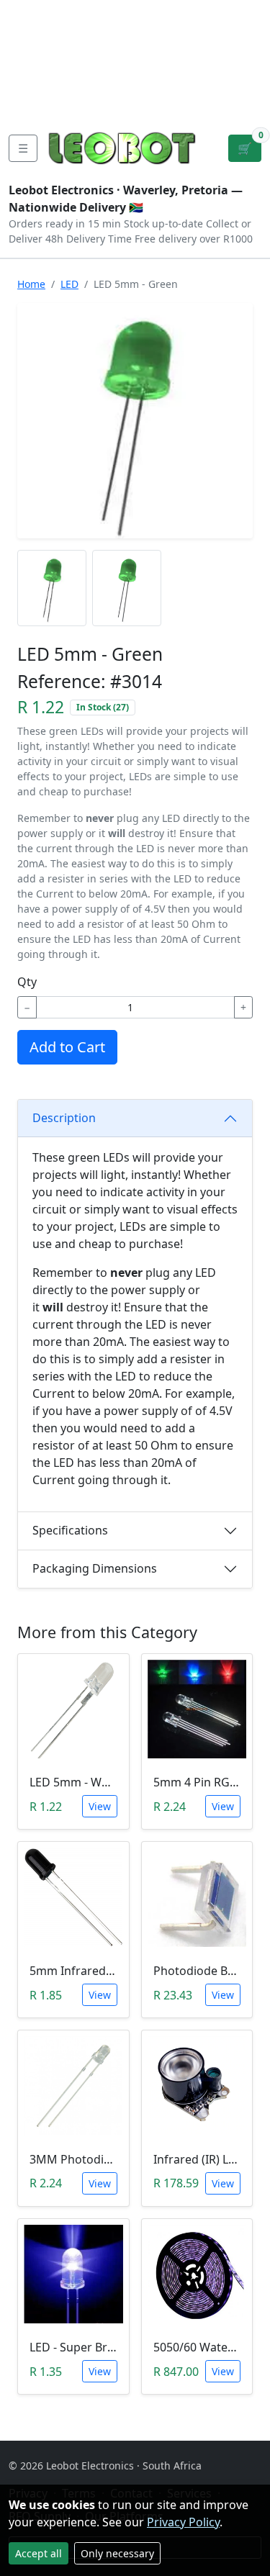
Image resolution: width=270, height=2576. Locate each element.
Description (64, 1118)
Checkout (141, 58)
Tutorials (35, 12)
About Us (37, 35)
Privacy (31, 104)
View (100, 1806)
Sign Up (247, 58)
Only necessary (117, 2553)
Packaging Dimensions (95, 1568)
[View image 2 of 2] (127, 588)
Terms (85, 104)
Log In (201, 58)
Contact (33, 58)
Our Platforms (51, 81)
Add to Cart (67, 1047)
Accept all (39, 2553)
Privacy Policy (183, 2522)
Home (31, 284)
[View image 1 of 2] (52, 588)
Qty (27, 982)
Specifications (70, 1530)
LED (69, 284)
